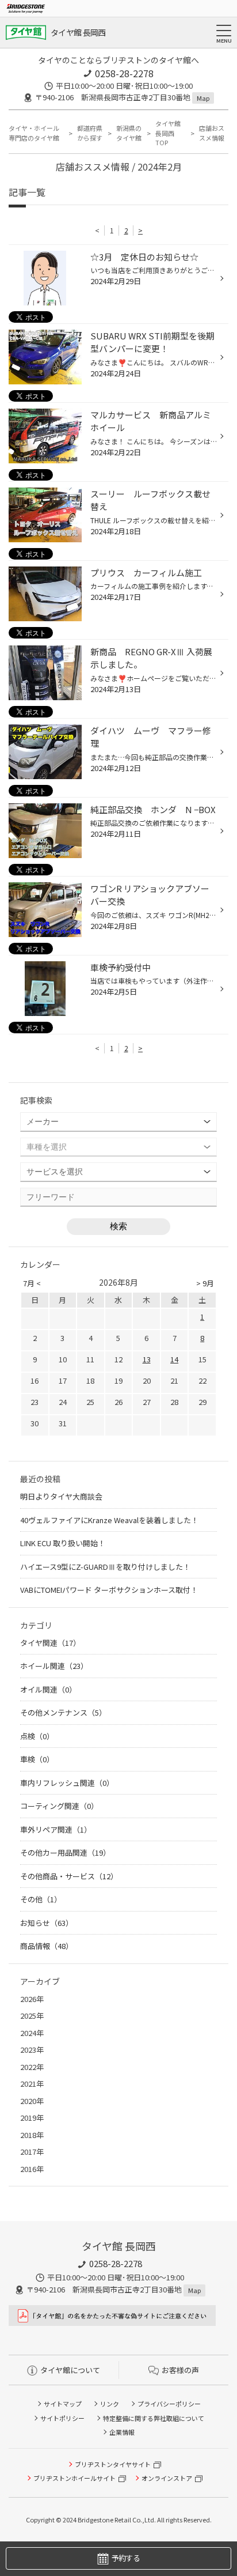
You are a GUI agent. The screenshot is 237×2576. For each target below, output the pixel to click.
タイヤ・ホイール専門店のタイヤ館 (34, 133)
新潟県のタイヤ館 (129, 133)
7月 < (32, 1283)
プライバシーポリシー (169, 2404)
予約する (126, 2558)
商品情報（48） (47, 1946)
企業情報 (122, 2432)
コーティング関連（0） (59, 1806)
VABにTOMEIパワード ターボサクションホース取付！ (109, 1590)
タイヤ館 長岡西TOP (168, 133)
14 (174, 1359)
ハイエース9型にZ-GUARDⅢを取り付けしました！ (105, 1567)
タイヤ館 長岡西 (78, 32)
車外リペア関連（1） (56, 1829)
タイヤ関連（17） (50, 1643)
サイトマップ (63, 2404)
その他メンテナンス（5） (63, 1712)
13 (147, 1359)
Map (203, 98)
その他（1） (41, 1899)
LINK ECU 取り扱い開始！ (63, 1543)
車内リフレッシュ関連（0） (67, 1783)
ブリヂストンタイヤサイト (113, 2464)
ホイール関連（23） (54, 1666)
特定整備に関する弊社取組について (154, 2418)
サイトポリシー (62, 2418)
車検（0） (37, 1759)
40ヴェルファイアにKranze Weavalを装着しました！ (109, 1520)
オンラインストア (167, 2478)
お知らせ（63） (47, 1923)
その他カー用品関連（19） (65, 1852)
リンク (110, 2404)
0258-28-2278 (124, 73)
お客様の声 (180, 2370)
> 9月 (205, 1283)
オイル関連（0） (48, 1689)
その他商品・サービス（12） (69, 1876)
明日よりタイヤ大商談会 (61, 1496)
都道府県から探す (90, 133)
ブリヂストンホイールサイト (74, 2478)
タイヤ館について (70, 2370)
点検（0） (37, 1736)
